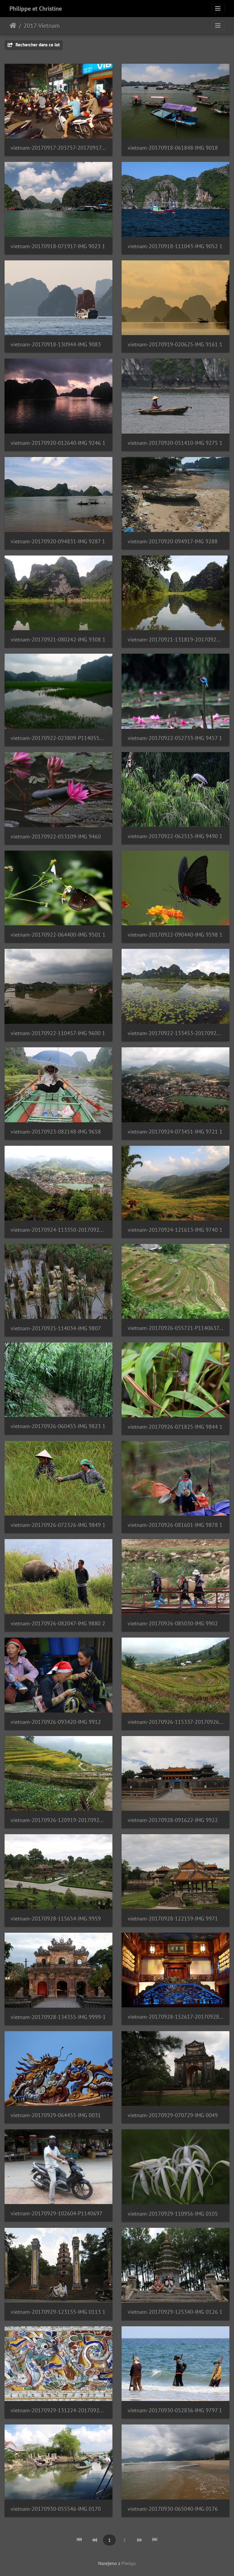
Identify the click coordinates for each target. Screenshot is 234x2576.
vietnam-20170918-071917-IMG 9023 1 (58, 246)
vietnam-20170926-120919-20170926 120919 (58, 1820)
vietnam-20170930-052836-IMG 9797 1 (175, 2410)
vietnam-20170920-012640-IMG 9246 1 (58, 443)
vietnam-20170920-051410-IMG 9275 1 (175, 443)
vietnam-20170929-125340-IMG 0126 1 (175, 2312)
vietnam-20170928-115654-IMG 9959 (56, 1919)
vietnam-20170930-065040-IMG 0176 (173, 2509)
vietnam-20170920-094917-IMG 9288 (173, 541)
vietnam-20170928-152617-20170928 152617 (175, 2017)
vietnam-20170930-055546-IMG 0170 (56, 2509)
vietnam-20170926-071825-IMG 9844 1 (175, 1427)
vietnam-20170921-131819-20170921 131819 (175, 640)
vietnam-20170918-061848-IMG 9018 (173, 148)
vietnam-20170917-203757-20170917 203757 (58, 148)
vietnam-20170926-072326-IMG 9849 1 (58, 1525)
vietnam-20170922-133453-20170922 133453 (175, 1033)
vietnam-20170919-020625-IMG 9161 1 (175, 344)
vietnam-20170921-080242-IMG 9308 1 (58, 640)
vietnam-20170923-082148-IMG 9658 (56, 1132)
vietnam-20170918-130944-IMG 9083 (56, 344)
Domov (13, 26)
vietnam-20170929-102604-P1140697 (57, 2213)
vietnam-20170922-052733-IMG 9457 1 (175, 738)
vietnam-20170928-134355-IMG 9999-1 (58, 2017)
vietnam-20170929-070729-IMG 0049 (173, 2115)
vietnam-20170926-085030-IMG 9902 (173, 1623)
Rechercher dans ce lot (37, 45)
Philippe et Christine (36, 9)
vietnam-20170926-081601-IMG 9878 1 (175, 1525)
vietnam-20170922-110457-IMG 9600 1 (58, 1033)
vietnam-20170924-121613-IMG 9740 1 (175, 1230)
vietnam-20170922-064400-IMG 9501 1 (58, 935)
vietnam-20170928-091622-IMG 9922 (173, 1820)
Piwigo (129, 2563)
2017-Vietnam (42, 26)
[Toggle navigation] (218, 9)
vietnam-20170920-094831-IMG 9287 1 (58, 541)
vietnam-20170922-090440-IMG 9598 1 (175, 935)
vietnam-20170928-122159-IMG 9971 (173, 1919)
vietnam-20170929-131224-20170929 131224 (58, 2410)
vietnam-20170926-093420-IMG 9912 (56, 1722)
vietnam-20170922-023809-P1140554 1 (58, 738)
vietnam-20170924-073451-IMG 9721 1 (175, 1132)
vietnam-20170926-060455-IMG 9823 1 (58, 1426)
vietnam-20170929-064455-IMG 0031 (56, 2115)
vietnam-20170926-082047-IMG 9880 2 (58, 1623)
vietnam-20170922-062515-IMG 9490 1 (175, 836)
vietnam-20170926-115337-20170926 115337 (175, 1722)
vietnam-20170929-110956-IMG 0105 (173, 2214)
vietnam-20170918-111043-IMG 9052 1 (175, 246)
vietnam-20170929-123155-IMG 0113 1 (58, 2312)
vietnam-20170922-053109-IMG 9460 (56, 836)
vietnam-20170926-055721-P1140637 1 (175, 1328)
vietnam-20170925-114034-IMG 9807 (56, 1328)
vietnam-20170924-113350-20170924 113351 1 (58, 1230)
